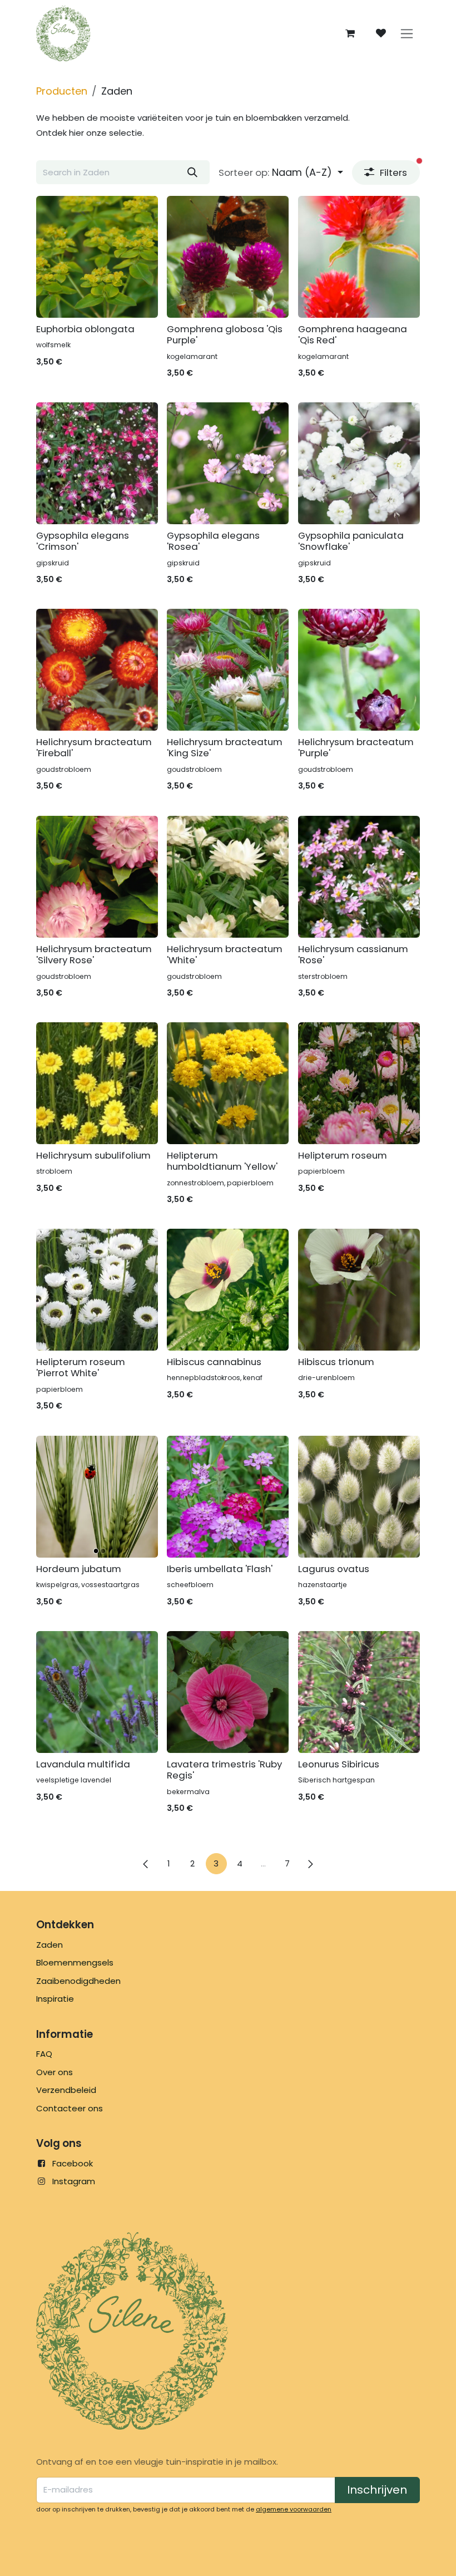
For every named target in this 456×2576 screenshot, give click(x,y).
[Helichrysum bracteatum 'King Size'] (228, 670)
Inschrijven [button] (377, 2490)
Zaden (49, 1945)
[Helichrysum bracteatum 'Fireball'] (97, 670)
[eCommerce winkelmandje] (350, 33)
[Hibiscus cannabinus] (228, 1290)
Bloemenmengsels (75, 1962)
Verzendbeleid (66, 2090)
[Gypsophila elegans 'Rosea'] (228, 463)
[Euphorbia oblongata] (97, 257)
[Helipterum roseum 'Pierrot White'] (97, 1290)
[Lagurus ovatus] (359, 1497)
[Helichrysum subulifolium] (97, 1083)
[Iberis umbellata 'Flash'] (228, 1497)
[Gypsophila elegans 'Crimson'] (97, 463)
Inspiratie (55, 1999)
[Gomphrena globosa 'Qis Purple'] (228, 257)
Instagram (74, 2181)
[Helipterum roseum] (359, 1083)
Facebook (73, 2163)
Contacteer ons (70, 2108)
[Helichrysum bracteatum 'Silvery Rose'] (97, 877)
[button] (281, 173)
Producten (62, 91)
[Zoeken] (192, 172)
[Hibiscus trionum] (359, 1290)
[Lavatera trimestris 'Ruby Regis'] (228, 1692)
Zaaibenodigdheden (78, 1981)
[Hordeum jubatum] (97, 1497)
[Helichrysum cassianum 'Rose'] (359, 877)
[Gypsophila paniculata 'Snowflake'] (359, 463)
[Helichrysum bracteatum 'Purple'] (359, 670)
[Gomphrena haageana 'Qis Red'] (359, 257)
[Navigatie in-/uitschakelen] (407, 34)
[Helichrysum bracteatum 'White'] (228, 877)
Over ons (54, 2072)
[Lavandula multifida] (97, 1692)
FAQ (44, 2054)
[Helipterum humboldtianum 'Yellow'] (228, 1083)
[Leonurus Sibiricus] (359, 1692)
